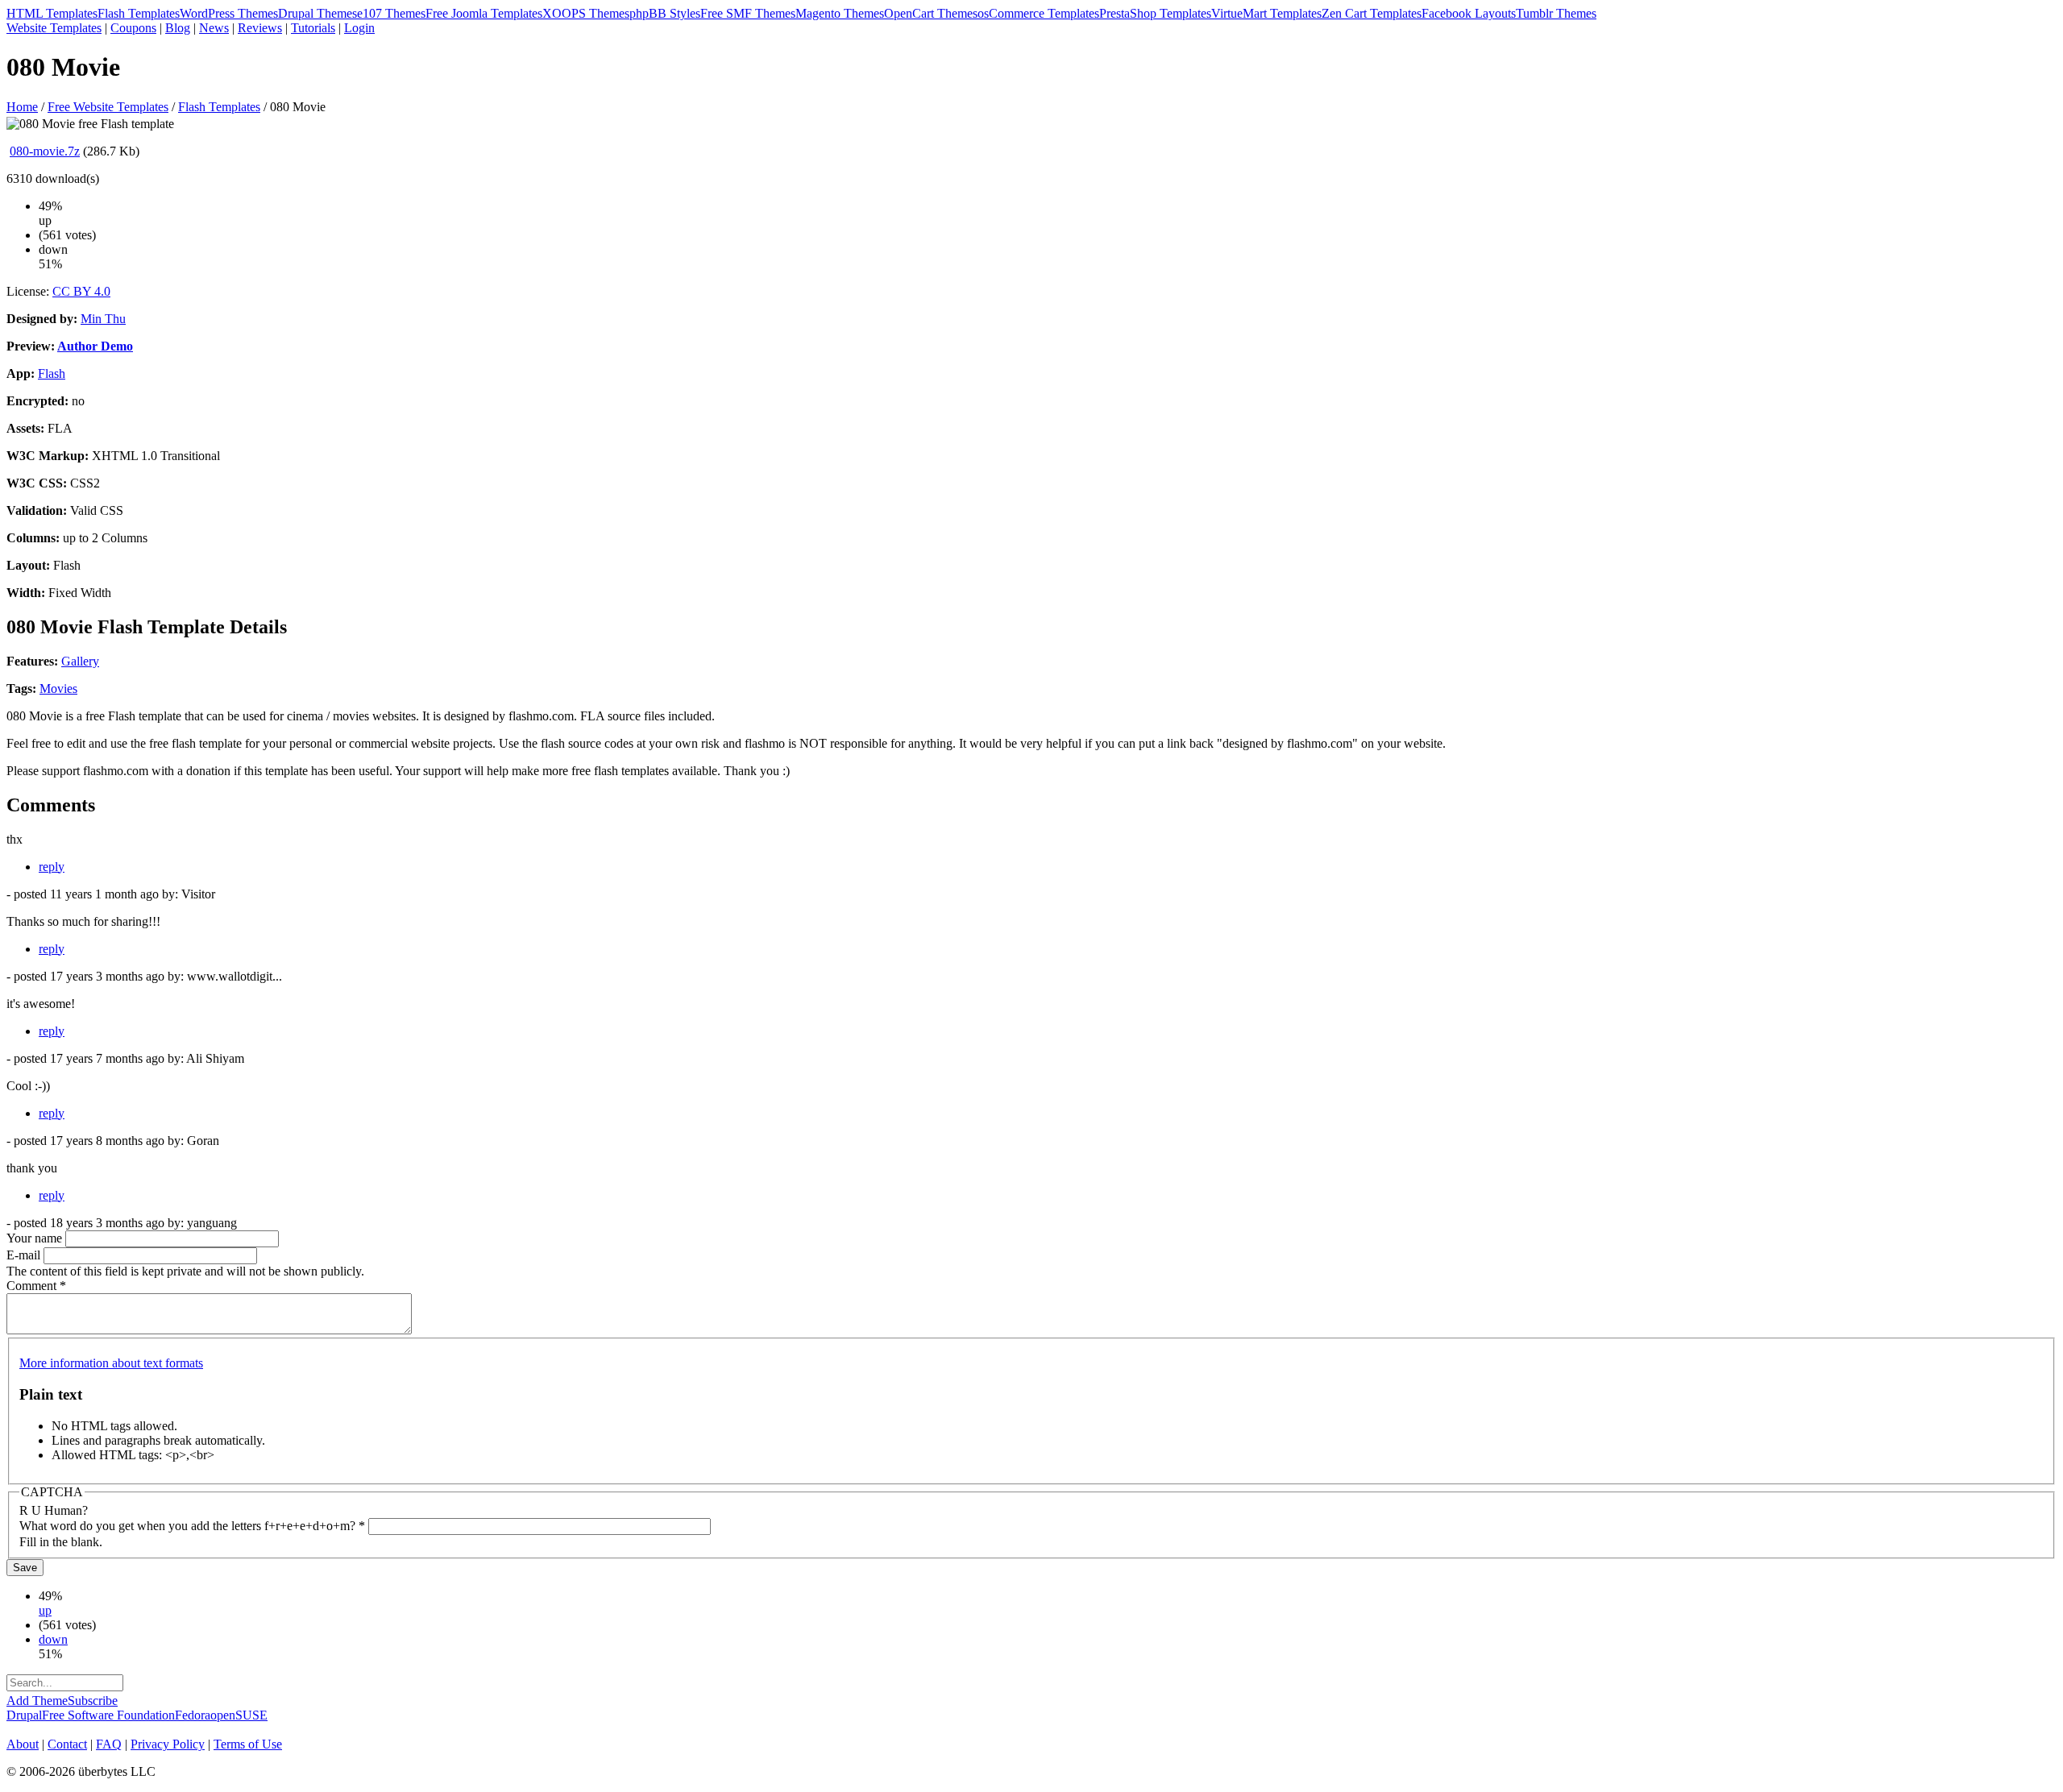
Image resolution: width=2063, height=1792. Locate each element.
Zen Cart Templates (1372, 13)
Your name (36, 1238)
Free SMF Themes (748, 13)
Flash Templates (139, 13)
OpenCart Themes (931, 13)
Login (359, 28)
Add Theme (37, 1701)
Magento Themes (840, 13)
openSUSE (239, 1715)
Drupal (24, 1715)
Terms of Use (248, 1744)
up (45, 1610)
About (23, 1744)
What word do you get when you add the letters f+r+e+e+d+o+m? (192, 1526)
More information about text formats (111, 1363)
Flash (52, 373)
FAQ (109, 1744)
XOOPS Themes (586, 13)
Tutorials (313, 28)
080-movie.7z (45, 151)
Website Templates (54, 28)
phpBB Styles (665, 13)
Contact (67, 1744)
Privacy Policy (168, 1744)
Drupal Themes (318, 13)
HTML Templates (52, 13)
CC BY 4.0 (81, 291)
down (53, 1639)
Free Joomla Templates (484, 13)
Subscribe (93, 1701)
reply (52, 867)
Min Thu (103, 319)
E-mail (25, 1255)
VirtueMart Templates (1266, 13)
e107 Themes (391, 13)
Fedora (193, 1715)
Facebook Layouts (1469, 13)
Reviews (260, 28)
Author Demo (95, 346)
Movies (58, 689)
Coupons (133, 28)
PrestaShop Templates (1155, 13)
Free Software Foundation (108, 1715)
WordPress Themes (229, 13)
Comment (36, 1286)
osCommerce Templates (1038, 13)
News (214, 28)
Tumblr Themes (1556, 13)
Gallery (80, 661)
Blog (178, 28)
